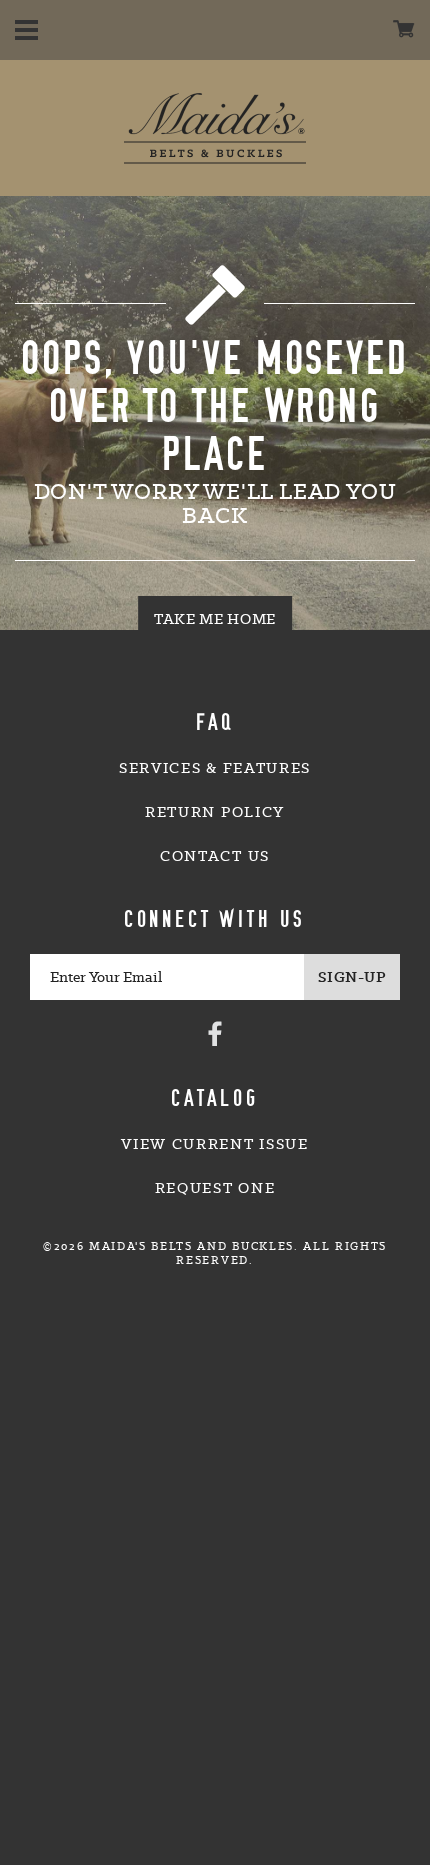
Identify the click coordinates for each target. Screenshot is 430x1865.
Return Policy (215, 812)
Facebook (215, 1033)
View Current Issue (214, 1144)
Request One (215, 1188)
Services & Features (215, 768)
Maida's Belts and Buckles (215, 128)
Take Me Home (215, 619)
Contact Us (215, 856)
